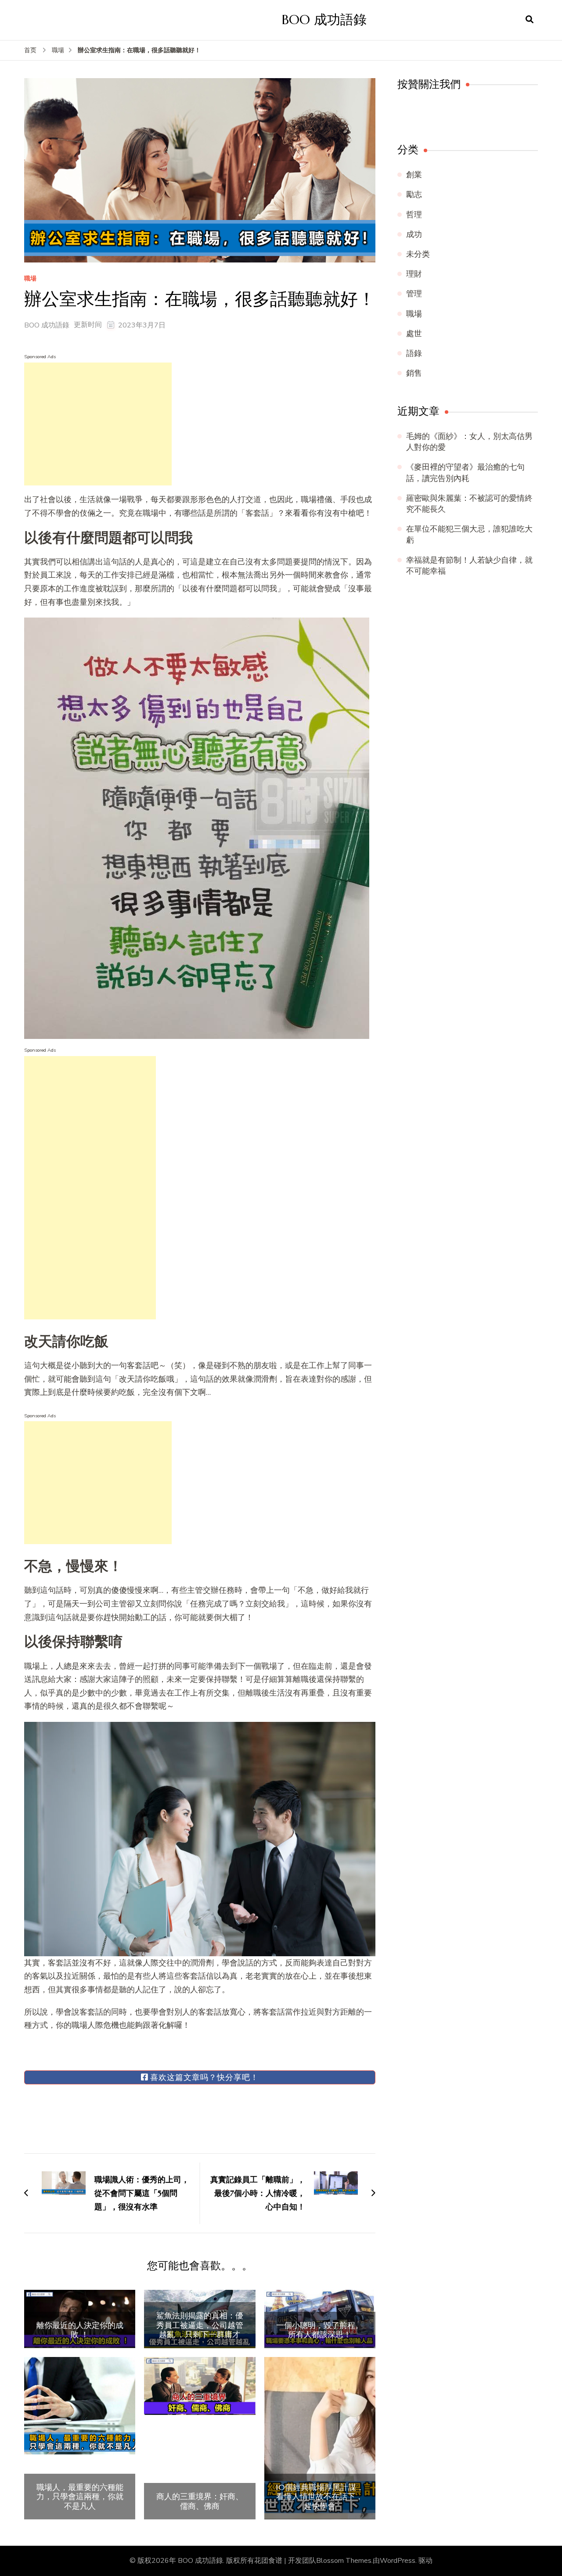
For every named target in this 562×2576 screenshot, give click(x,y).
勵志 (414, 194)
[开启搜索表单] (530, 20)
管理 (414, 294)
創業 (414, 175)
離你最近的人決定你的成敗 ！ (80, 2330)
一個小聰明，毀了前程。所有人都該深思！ (320, 2330)
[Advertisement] (98, 424)
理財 (414, 274)
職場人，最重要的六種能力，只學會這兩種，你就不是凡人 (80, 2497)
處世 (414, 334)
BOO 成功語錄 (324, 20)
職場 (30, 279)
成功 (414, 234)
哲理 (414, 215)
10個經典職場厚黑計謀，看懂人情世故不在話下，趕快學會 (320, 2497)
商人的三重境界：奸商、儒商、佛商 (200, 2501)
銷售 (414, 373)
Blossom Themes (344, 2561)
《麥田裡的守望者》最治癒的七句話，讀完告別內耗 (465, 472)
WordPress (398, 2561)
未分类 (418, 254)
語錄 (414, 353)
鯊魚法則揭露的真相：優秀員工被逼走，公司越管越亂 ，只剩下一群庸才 (200, 2325)
